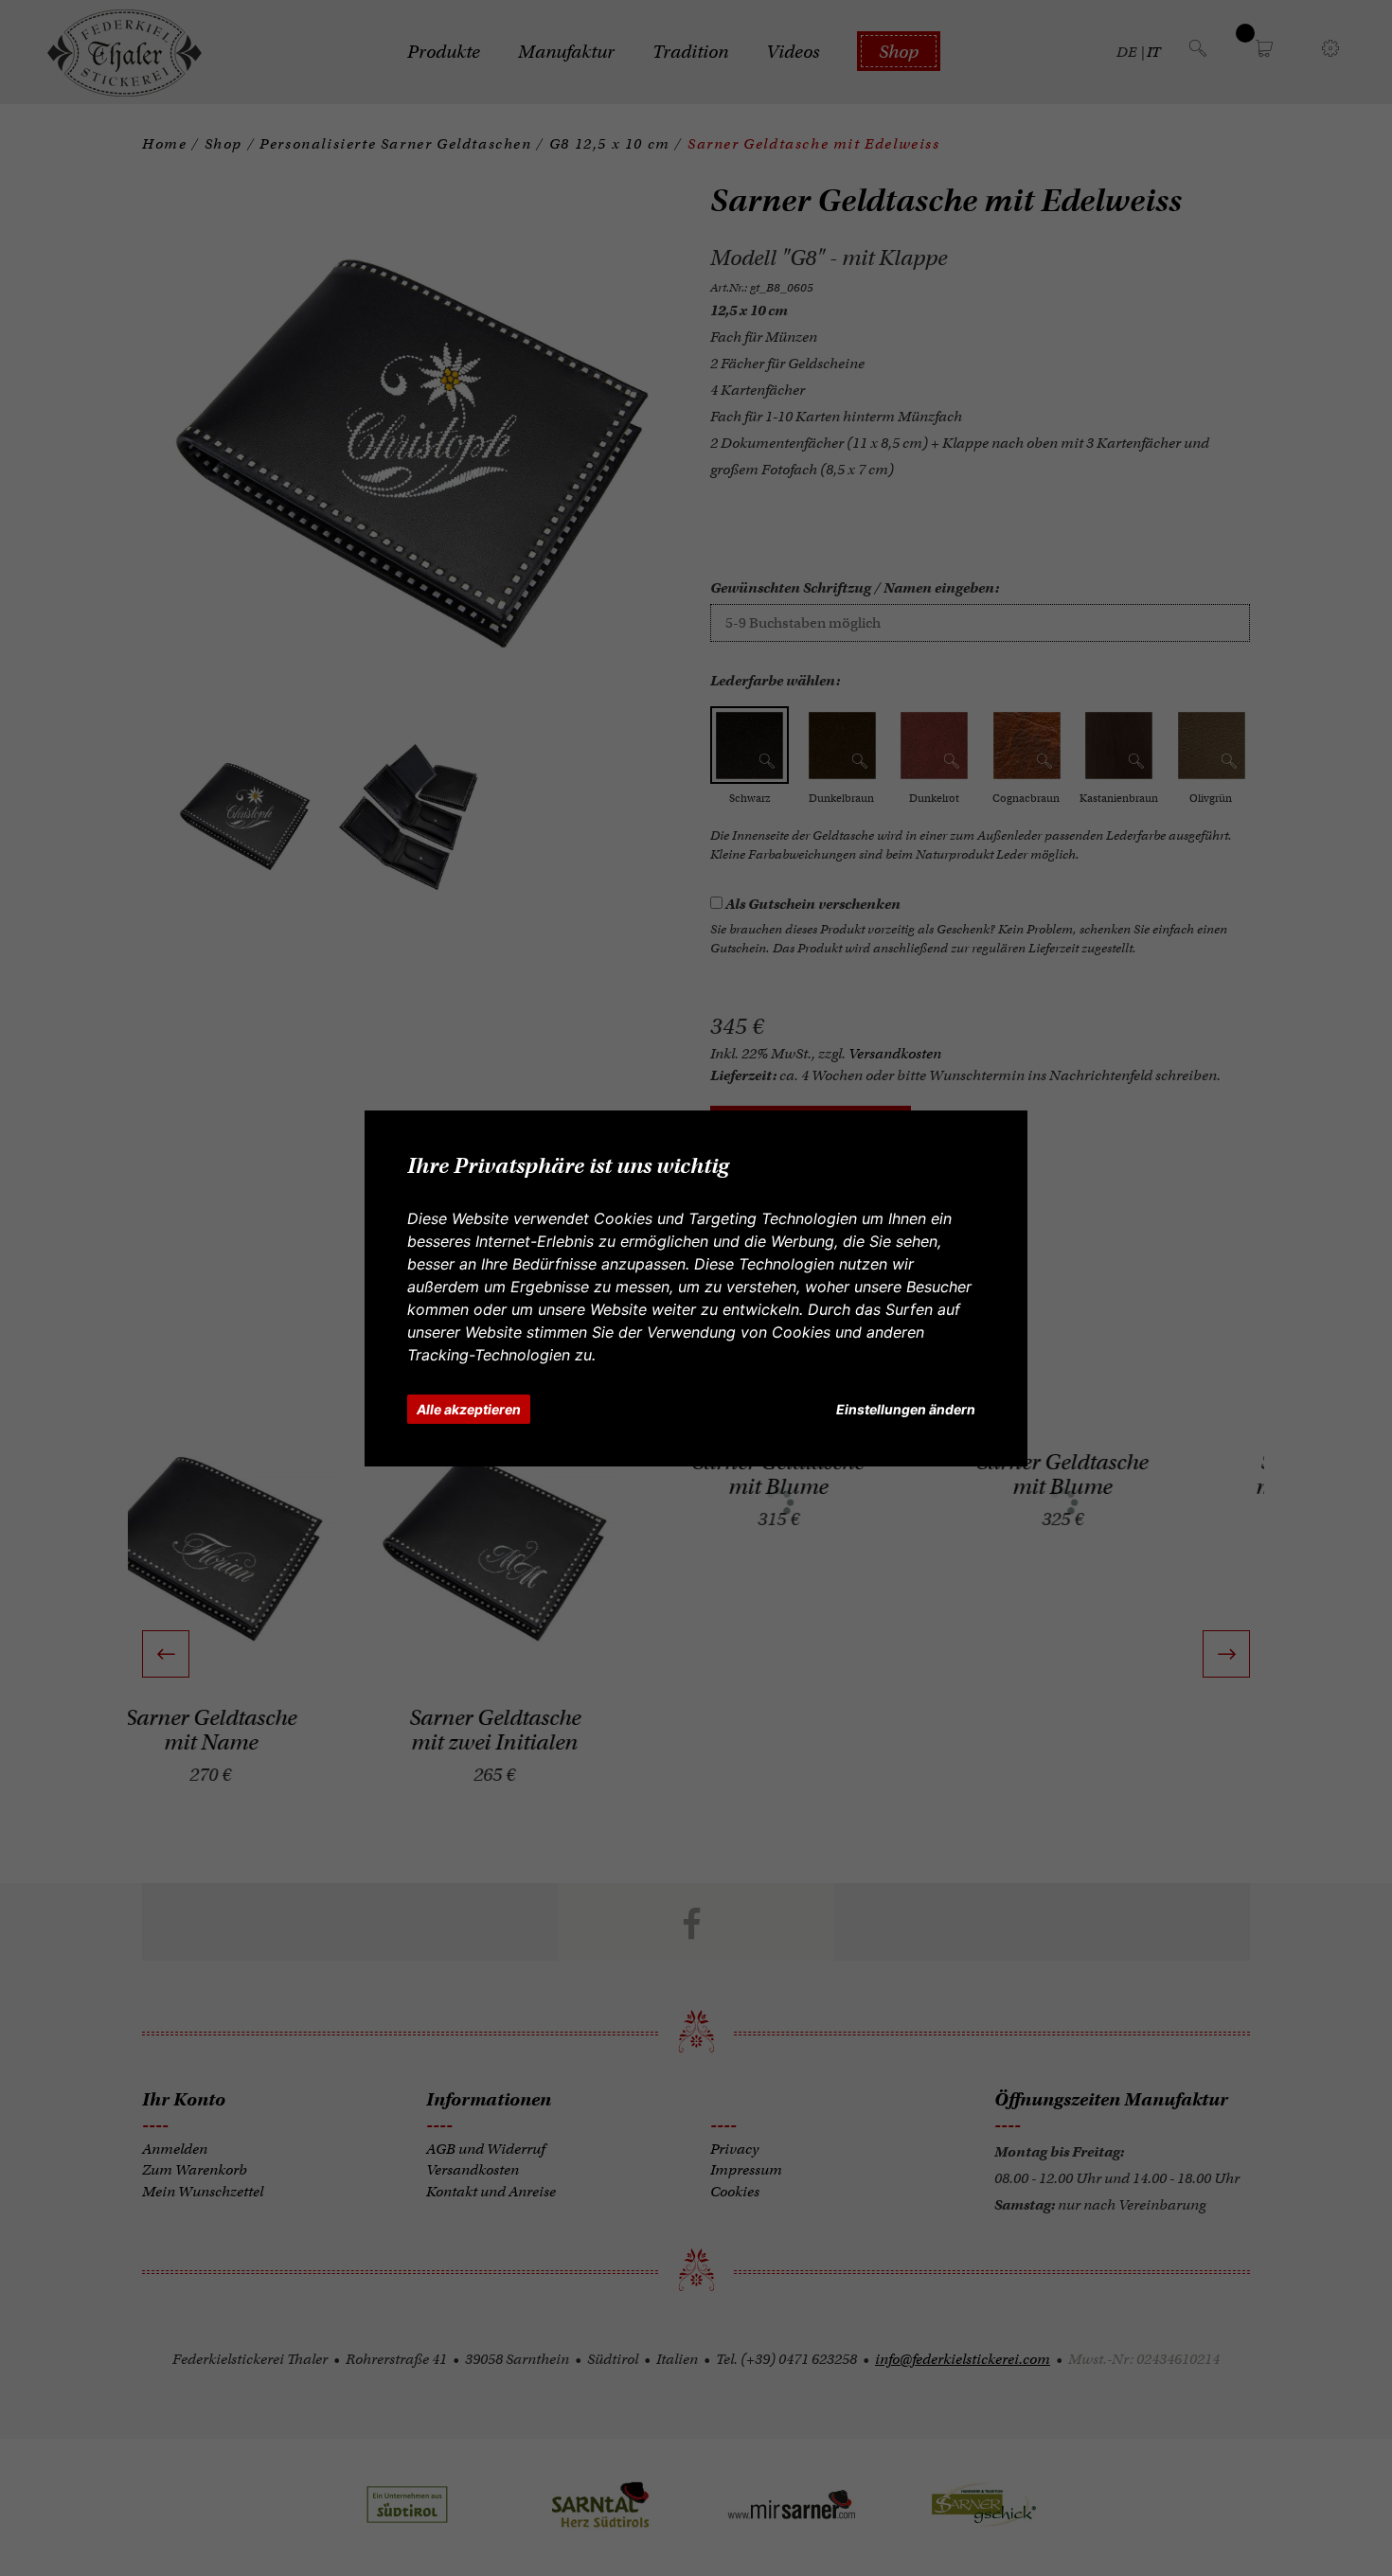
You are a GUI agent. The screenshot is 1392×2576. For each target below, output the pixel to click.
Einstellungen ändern (906, 1409)
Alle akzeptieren (469, 1409)
